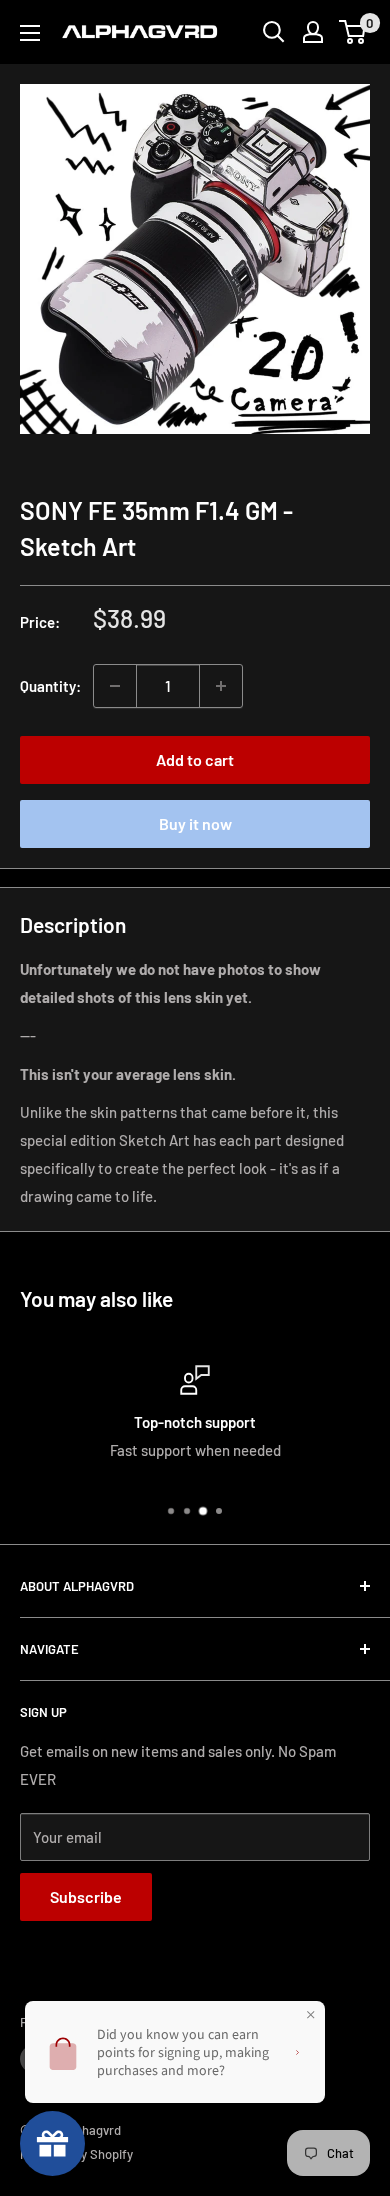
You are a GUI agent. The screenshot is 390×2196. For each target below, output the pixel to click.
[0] (353, 32)
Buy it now (195, 823)
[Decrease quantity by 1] (115, 686)
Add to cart (195, 759)
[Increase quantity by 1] (221, 686)
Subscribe (86, 1896)
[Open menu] (30, 33)
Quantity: (50, 686)
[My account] (313, 32)
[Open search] (274, 32)
